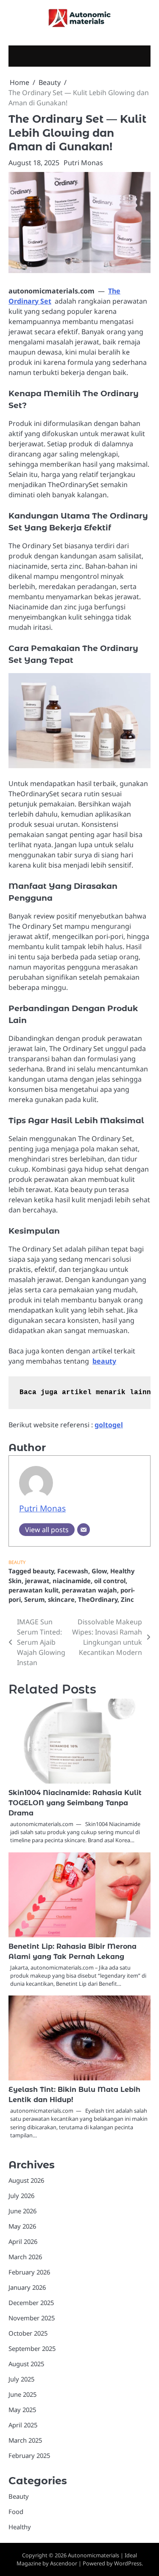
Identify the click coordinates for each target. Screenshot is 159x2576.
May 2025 (22, 2410)
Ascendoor (64, 2563)
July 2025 (21, 2379)
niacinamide (72, 1581)
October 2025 (28, 2333)
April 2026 (23, 2241)
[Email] (84, 1530)
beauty (104, 1361)
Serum (34, 1599)
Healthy (20, 2527)
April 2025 (23, 2425)
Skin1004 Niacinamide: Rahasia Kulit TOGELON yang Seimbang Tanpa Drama (75, 1803)
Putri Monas (83, 163)
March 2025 (25, 2440)
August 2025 (26, 2364)
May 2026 (22, 2226)
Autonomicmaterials (93, 2555)
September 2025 (32, 2348)
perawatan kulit (33, 1590)
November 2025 (32, 2318)
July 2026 (21, 2196)
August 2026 (26, 2180)
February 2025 (29, 2455)
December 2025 (31, 2303)
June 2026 (22, 2211)
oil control (110, 1581)
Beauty (17, 1562)
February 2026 (29, 2272)
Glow (99, 1571)
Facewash (73, 1571)
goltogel (109, 1425)
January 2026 (27, 2287)
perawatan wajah (89, 1590)
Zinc (127, 1599)
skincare (61, 1599)
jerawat (37, 1581)
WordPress (128, 2563)
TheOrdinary (98, 1599)
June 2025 (22, 2394)
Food (16, 2511)
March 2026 (25, 2257)
